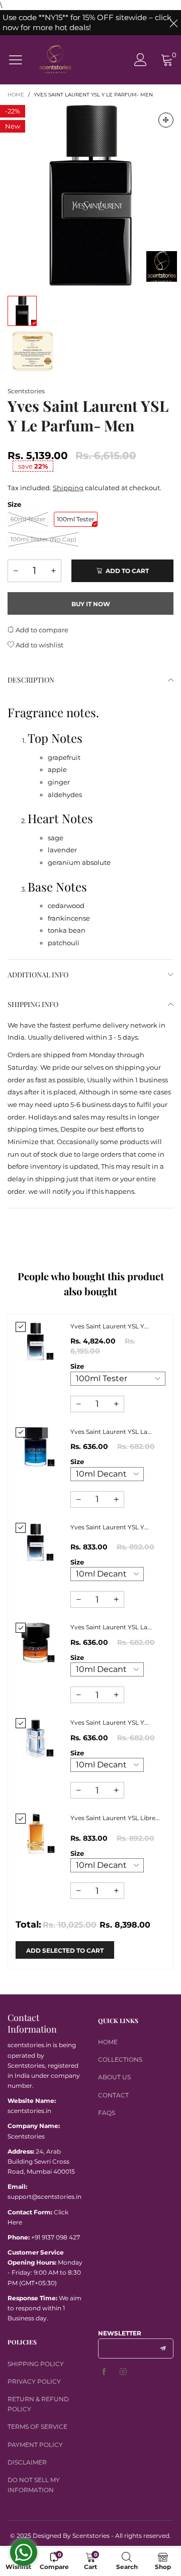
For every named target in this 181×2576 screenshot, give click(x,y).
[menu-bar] (19, 60)
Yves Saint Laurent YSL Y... (110, 1326)
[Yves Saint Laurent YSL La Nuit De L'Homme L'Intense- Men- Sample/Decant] (35, 1643)
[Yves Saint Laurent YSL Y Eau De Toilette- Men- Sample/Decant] (35, 1738)
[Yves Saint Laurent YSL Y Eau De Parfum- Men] (35, 1342)
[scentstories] (56, 60)
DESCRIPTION (31, 680)
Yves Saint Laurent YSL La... (111, 1432)
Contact (113, 2095)
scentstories (26, 391)
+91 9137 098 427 (56, 2237)
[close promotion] (173, 23)
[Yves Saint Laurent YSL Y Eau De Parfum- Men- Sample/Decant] (35, 1543)
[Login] (141, 60)
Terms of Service (37, 2427)
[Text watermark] (90, 195)
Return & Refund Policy (38, 2404)
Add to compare (41, 630)
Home (108, 2042)
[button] (16, 571)
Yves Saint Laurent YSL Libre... (115, 1818)
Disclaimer (27, 2462)
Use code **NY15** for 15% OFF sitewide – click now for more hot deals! (87, 22)
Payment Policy (35, 2445)
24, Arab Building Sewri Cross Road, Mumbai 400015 (41, 2161)
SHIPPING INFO (33, 1004)
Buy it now (91, 604)
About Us (114, 2077)
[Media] (166, 120)
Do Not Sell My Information (34, 2485)
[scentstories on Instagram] (123, 2372)
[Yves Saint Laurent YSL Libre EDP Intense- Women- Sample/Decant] (35, 1833)
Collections (120, 2059)
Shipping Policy (36, 2364)
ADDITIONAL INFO (38, 975)
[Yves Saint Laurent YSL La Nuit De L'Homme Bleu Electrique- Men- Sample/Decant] (35, 1447)
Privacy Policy (34, 2381)
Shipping (68, 488)
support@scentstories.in (44, 2197)
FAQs (107, 2113)
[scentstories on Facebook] (104, 2372)
